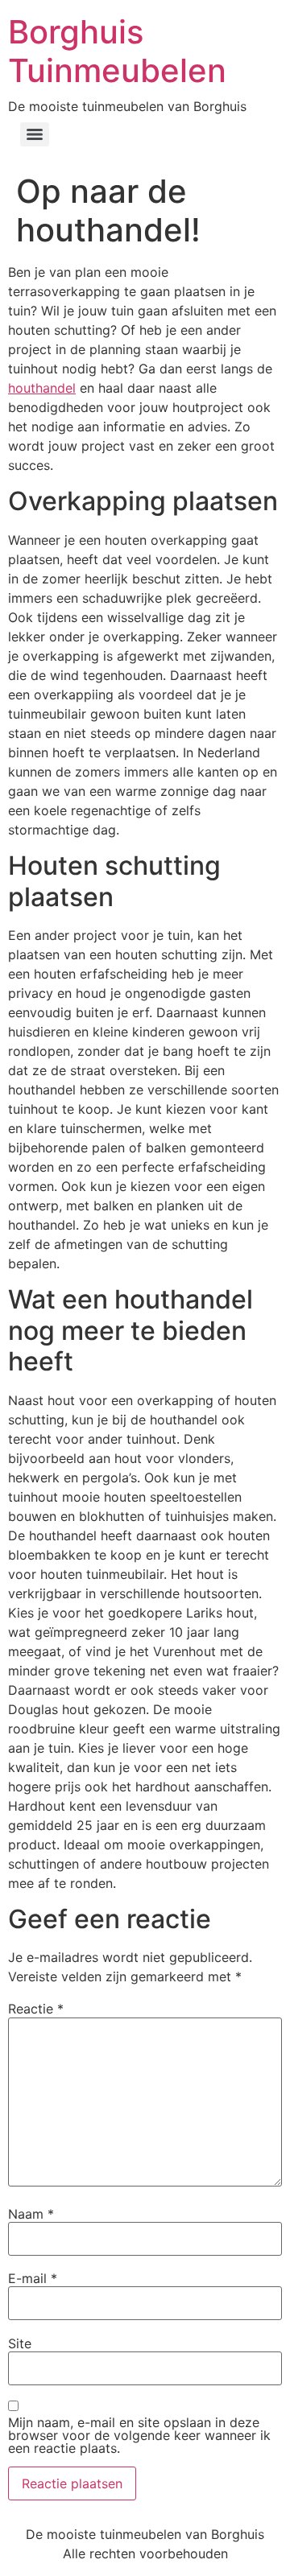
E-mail (33, 2278)
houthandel (42, 388)
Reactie (36, 2009)
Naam (31, 2214)
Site (20, 2343)
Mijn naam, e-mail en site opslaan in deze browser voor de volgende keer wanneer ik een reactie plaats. (139, 2435)
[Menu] (35, 134)
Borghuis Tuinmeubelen (117, 51)
